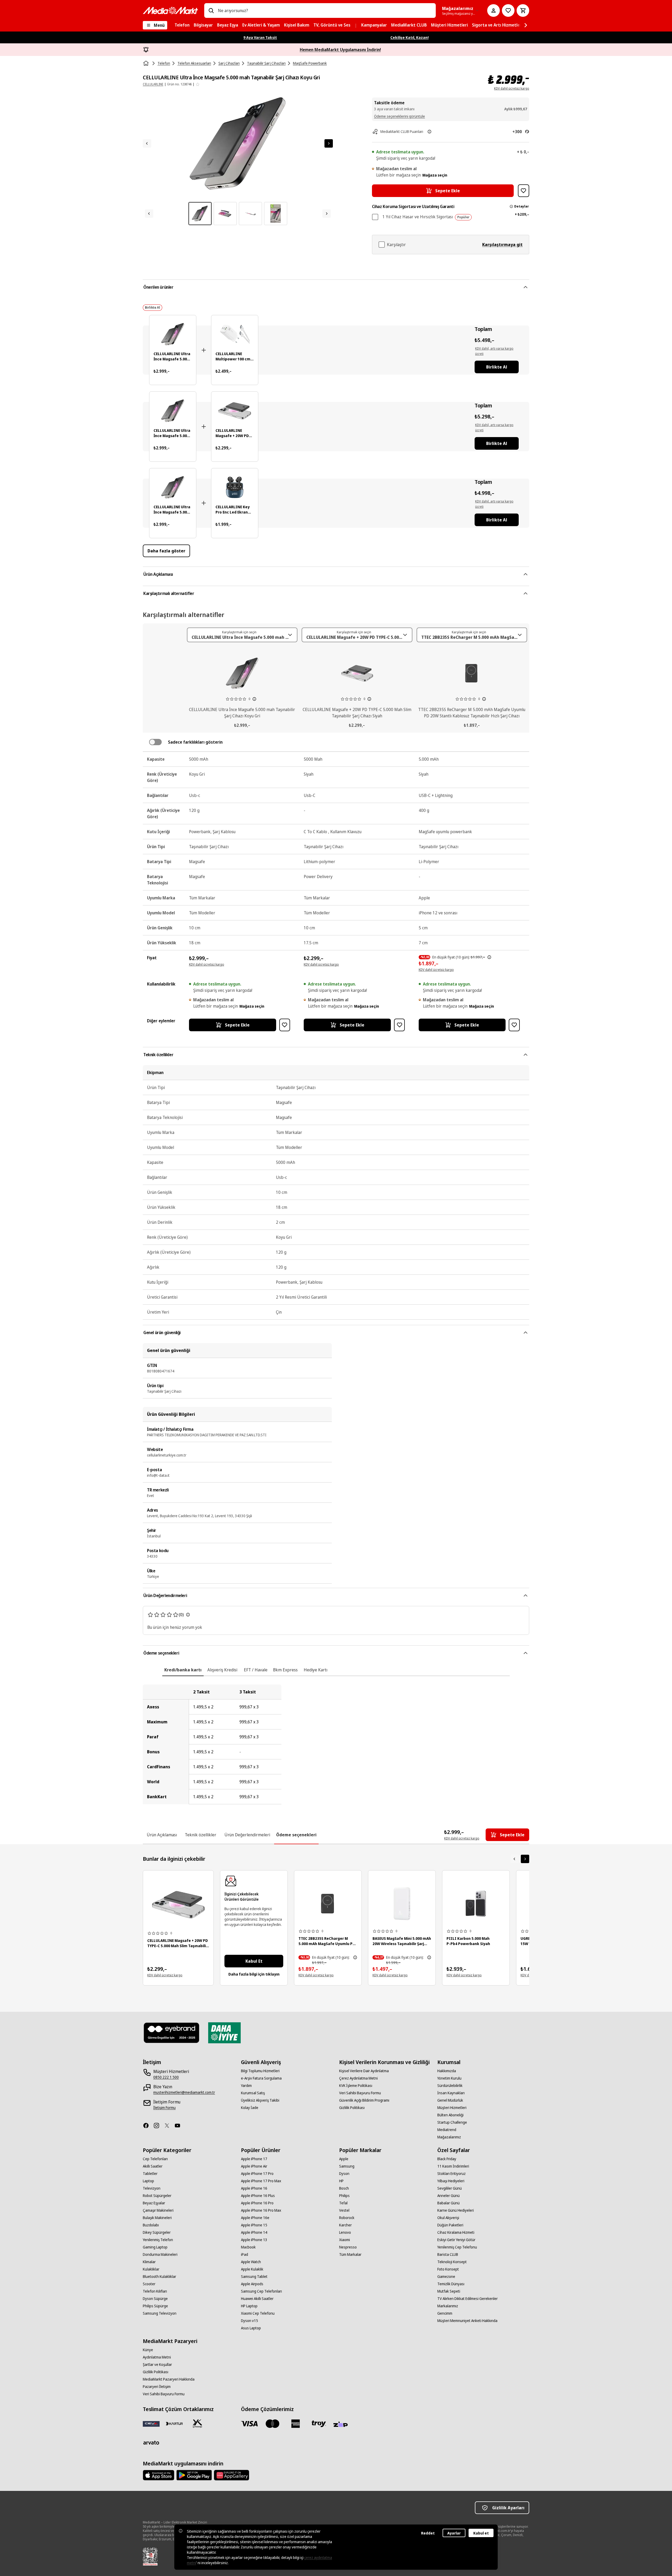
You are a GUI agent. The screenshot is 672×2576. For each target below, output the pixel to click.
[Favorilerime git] (508, 11)
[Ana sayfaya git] (170, 11)
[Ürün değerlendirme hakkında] (188, 1615)
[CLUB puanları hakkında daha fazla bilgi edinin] (429, 132)
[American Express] (296, 2424)
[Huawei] (232, 2475)
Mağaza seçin (435, 175)
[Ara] (211, 11)
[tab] (183, 1670)
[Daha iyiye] (224, 2033)
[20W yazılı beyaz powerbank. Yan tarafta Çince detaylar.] (402, 1904)
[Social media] (148, 2126)
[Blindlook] (172, 2033)
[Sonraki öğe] (525, 1859)
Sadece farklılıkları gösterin (195, 742)
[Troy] (319, 2424)
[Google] (194, 2475)
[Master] (272, 2424)
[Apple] (159, 2475)
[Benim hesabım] (493, 11)
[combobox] (325, 11)
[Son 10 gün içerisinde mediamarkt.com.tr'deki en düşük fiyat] (489, 957)
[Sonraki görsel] (329, 143)
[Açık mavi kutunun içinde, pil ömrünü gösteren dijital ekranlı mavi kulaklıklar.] (235, 487)
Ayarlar (454, 2533)
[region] (336, 1744)
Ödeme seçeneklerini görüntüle (400, 116)
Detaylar (521, 206)
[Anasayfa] (146, 63)
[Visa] (249, 2424)
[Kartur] (174, 2424)
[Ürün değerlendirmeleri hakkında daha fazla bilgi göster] (254, 699)
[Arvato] (151, 2443)
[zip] (342, 2425)
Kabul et (481, 2533)
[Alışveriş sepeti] (523, 11)
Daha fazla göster (166, 551)
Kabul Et (254, 1961)
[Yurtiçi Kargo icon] (197, 2424)
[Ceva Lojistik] (151, 2424)
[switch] (155, 742)
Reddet (428, 2533)
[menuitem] (182, 25)
